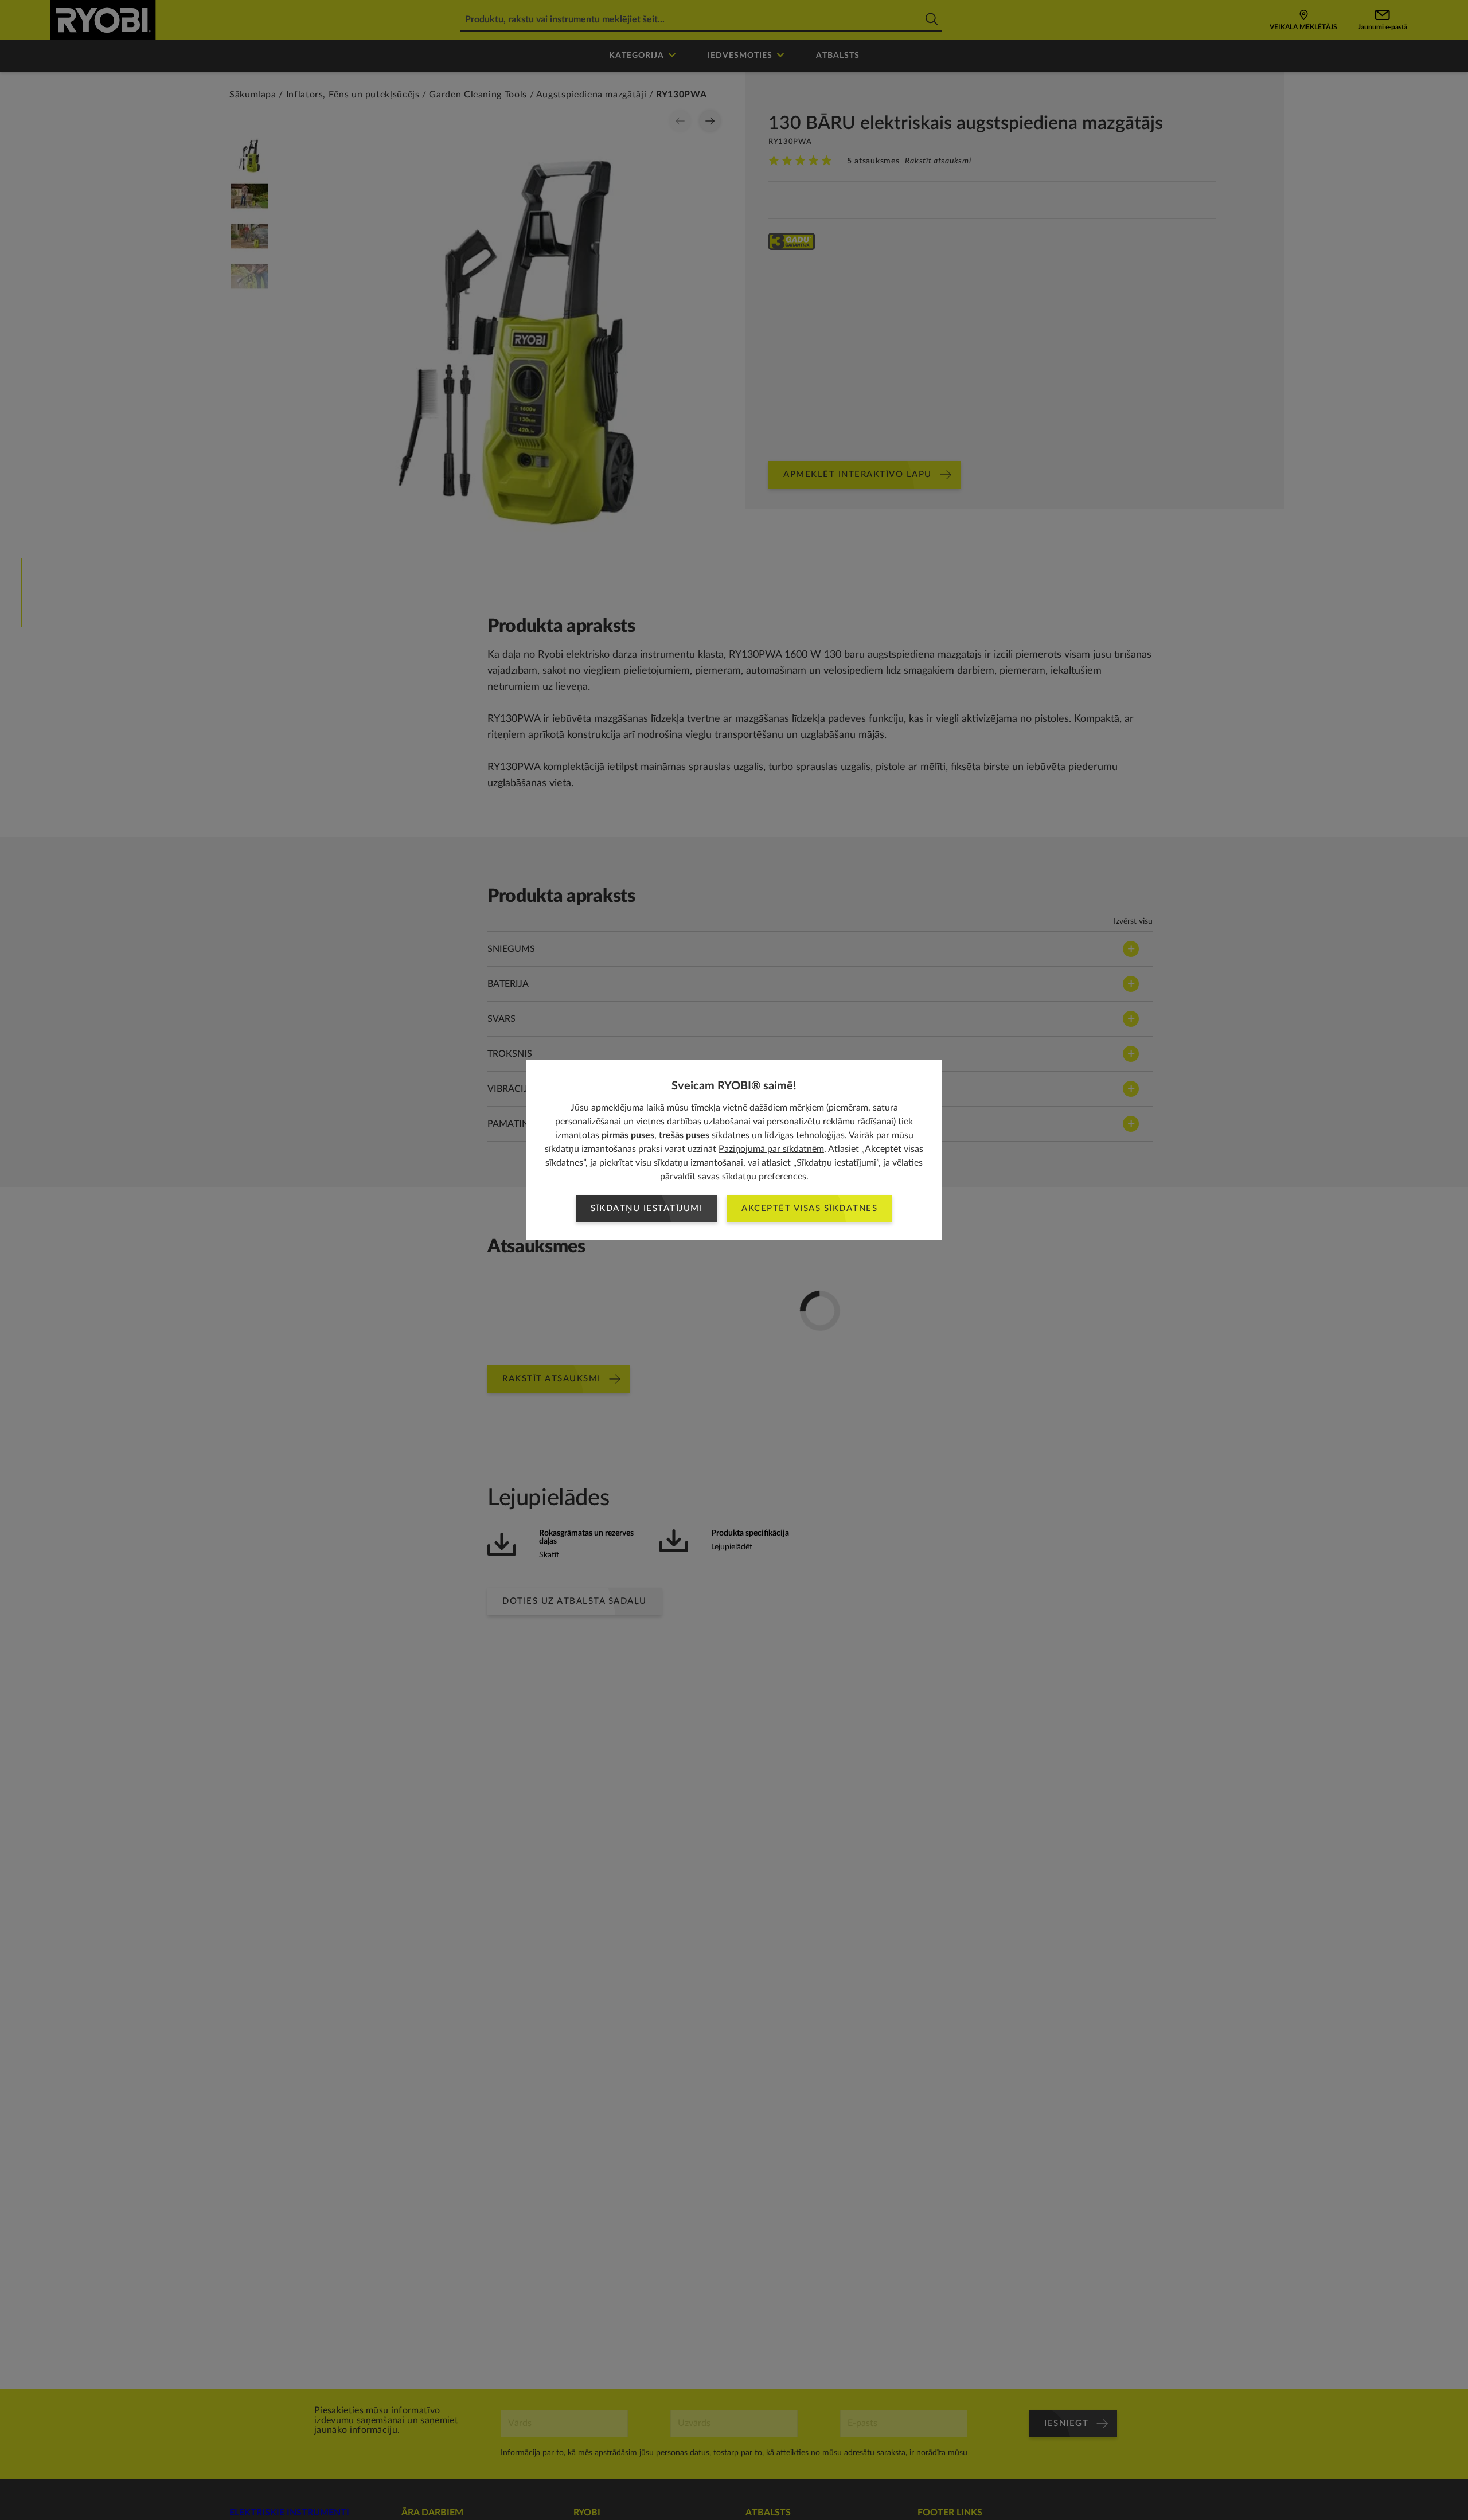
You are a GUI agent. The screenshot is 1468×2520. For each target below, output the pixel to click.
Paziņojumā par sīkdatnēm (771, 1149)
